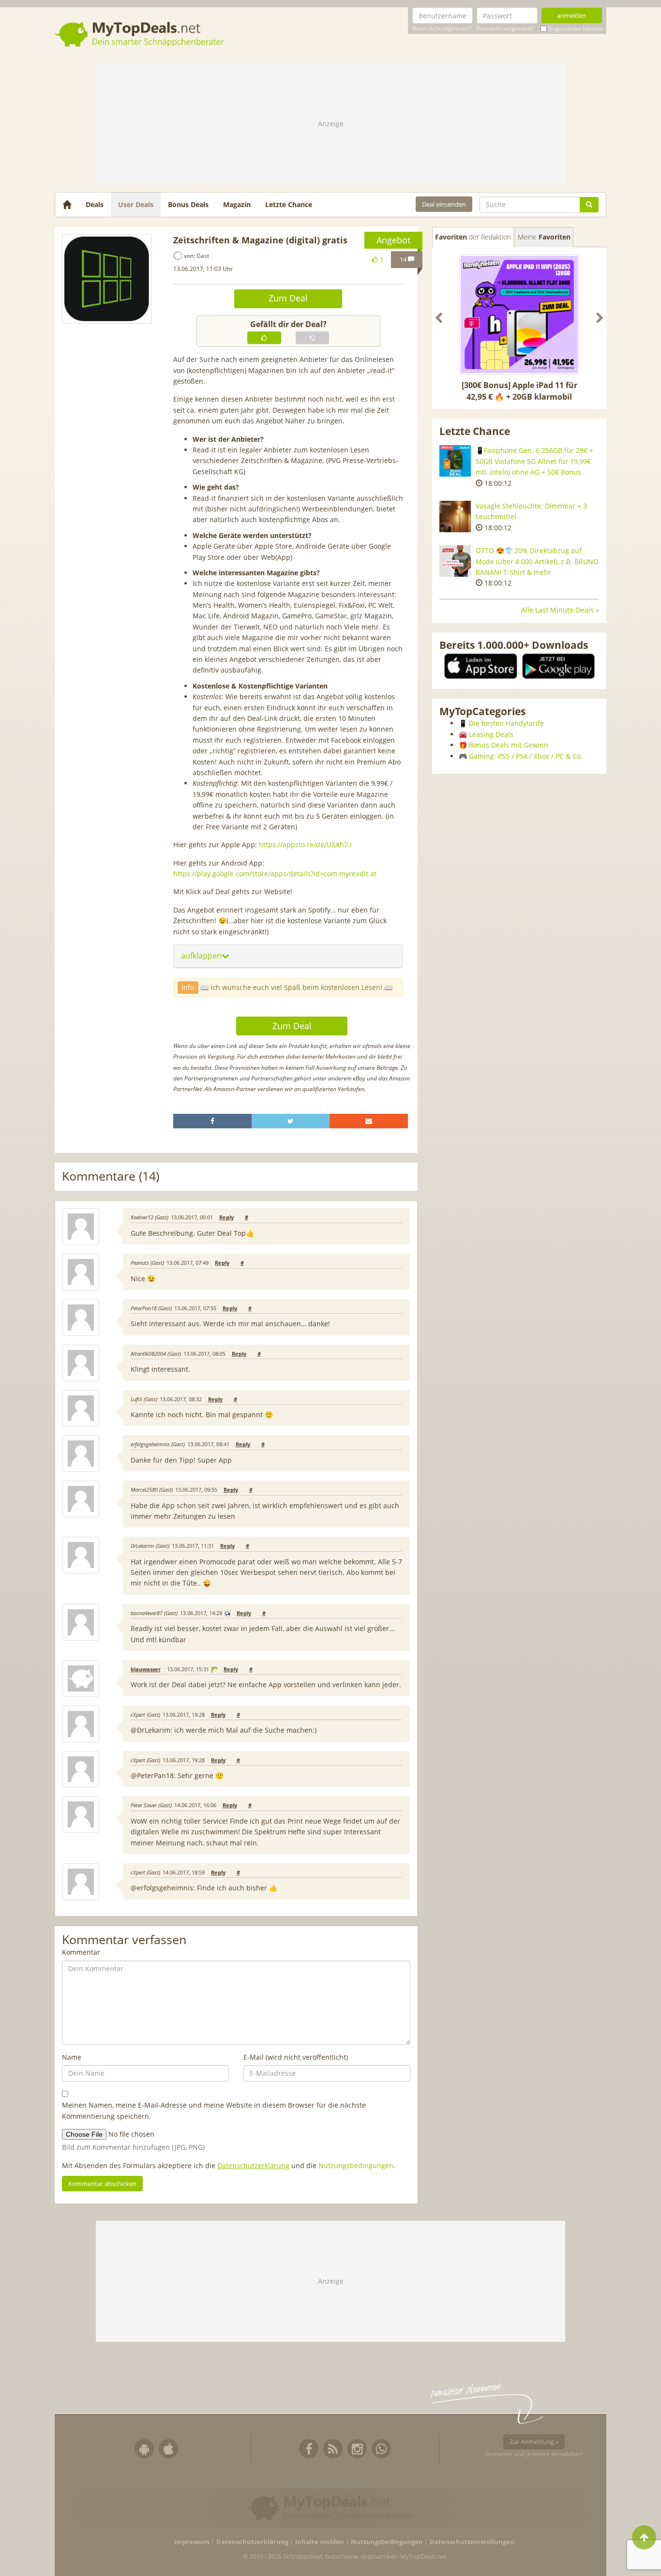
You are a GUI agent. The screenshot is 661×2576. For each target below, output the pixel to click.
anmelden (571, 15)
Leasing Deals (491, 734)
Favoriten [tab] (473, 237)
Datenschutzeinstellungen (472, 2542)
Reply (226, 1217)
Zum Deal (288, 298)
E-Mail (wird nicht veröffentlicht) (296, 2057)
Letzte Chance (289, 204)
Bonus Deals (188, 204)
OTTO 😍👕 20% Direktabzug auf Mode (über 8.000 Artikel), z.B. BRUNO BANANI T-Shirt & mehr (537, 561)
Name (72, 2057)
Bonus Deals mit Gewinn (509, 745)
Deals (95, 204)
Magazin (237, 204)
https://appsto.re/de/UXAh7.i (305, 845)
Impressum (192, 2542)
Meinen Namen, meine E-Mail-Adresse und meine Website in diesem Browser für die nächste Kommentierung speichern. (214, 2110)
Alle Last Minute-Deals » (560, 610)
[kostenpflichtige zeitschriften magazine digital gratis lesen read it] (107, 279)
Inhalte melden (320, 2542)
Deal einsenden (444, 204)
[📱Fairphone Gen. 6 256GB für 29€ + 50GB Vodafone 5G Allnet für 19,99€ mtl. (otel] (455, 461)
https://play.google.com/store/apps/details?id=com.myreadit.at (275, 874)
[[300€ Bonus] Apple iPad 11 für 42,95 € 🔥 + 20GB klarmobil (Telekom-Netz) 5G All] (519, 315)
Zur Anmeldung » (534, 2441)
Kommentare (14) (111, 1176)
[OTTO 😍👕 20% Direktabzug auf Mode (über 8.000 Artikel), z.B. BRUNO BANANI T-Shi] (455, 561)
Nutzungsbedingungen (356, 2165)
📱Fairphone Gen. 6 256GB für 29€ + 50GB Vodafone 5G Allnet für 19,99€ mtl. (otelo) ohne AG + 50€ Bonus (534, 461)
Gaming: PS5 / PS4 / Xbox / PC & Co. (526, 756)
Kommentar (81, 1952)
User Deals (136, 204)
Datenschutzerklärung (253, 2165)
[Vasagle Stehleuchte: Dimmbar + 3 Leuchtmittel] (455, 517)
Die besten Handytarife (506, 723)
